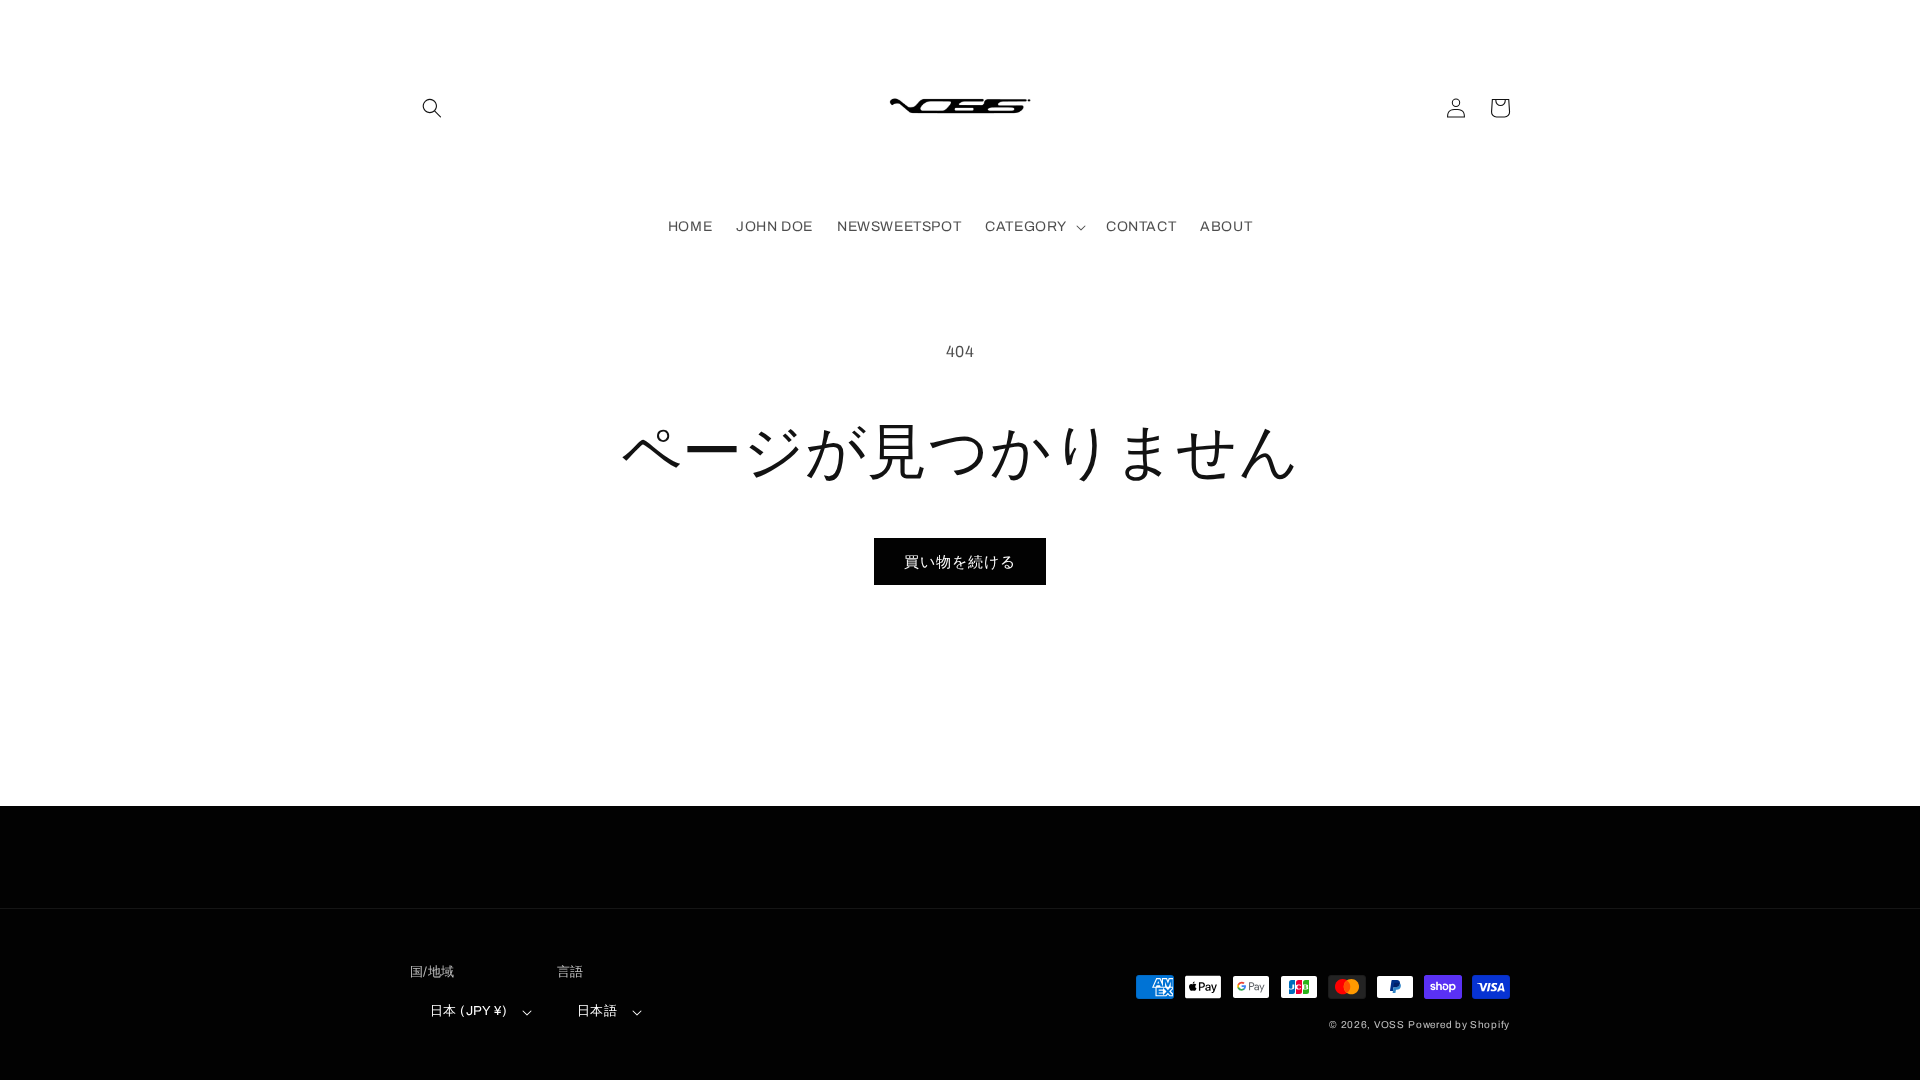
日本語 (597, 1011)
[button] (432, 108)
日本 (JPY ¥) (468, 1011)
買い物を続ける (960, 562)
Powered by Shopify (1459, 1024)
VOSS (1389, 1024)
